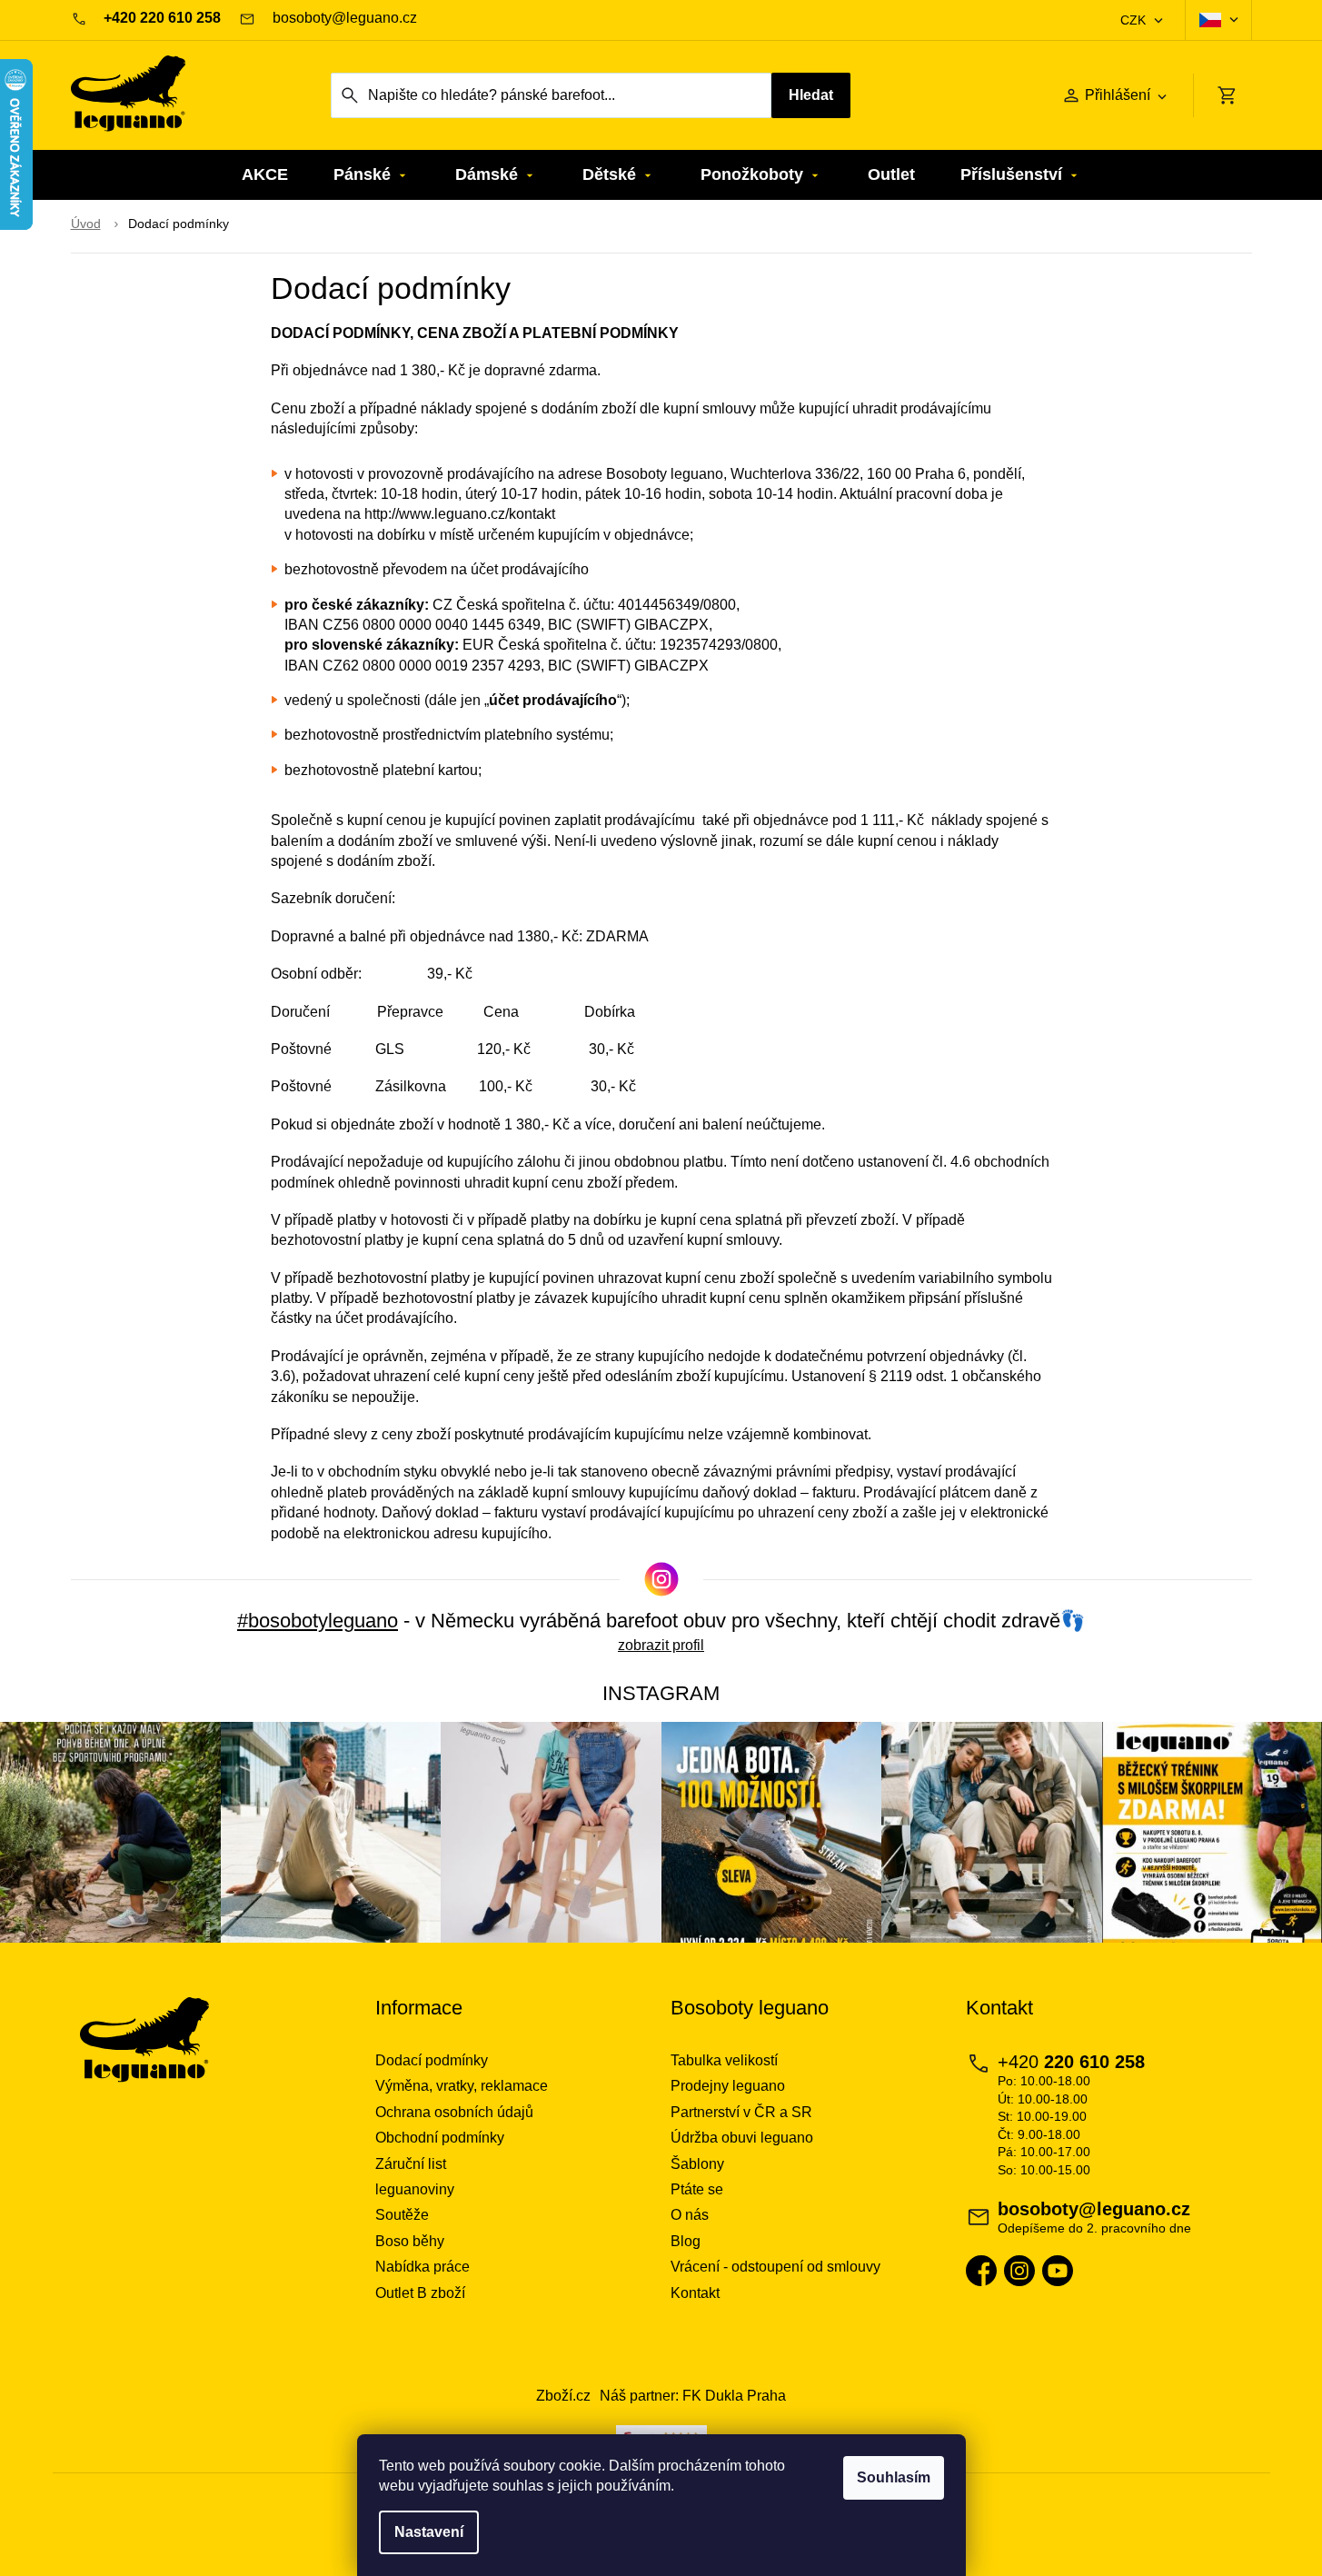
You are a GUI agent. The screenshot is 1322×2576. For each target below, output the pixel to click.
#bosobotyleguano (318, 1621)
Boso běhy (410, 2241)
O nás (690, 2215)
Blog (686, 2241)
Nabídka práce (422, 2267)
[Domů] (86, 224)
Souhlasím (894, 2477)
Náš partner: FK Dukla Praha (693, 2396)
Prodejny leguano (728, 2086)
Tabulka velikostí (724, 2060)
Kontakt (695, 2293)
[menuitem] (265, 175)
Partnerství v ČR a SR (741, 2112)
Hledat (811, 95)
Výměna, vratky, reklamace (462, 2086)
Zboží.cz (563, 2396)
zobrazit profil (661, 1645)
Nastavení (429, 2532)
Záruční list (411, 2164)
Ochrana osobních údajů (454, 2112)
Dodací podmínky (432, 2060)
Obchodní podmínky (440, 2138)
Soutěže (402, 2215)
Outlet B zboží (420, 2293)
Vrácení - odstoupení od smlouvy (775, 2267)
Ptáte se (697, 2189)
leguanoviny (415, 2189)
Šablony (697, 2164)
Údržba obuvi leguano (742, 2138)
